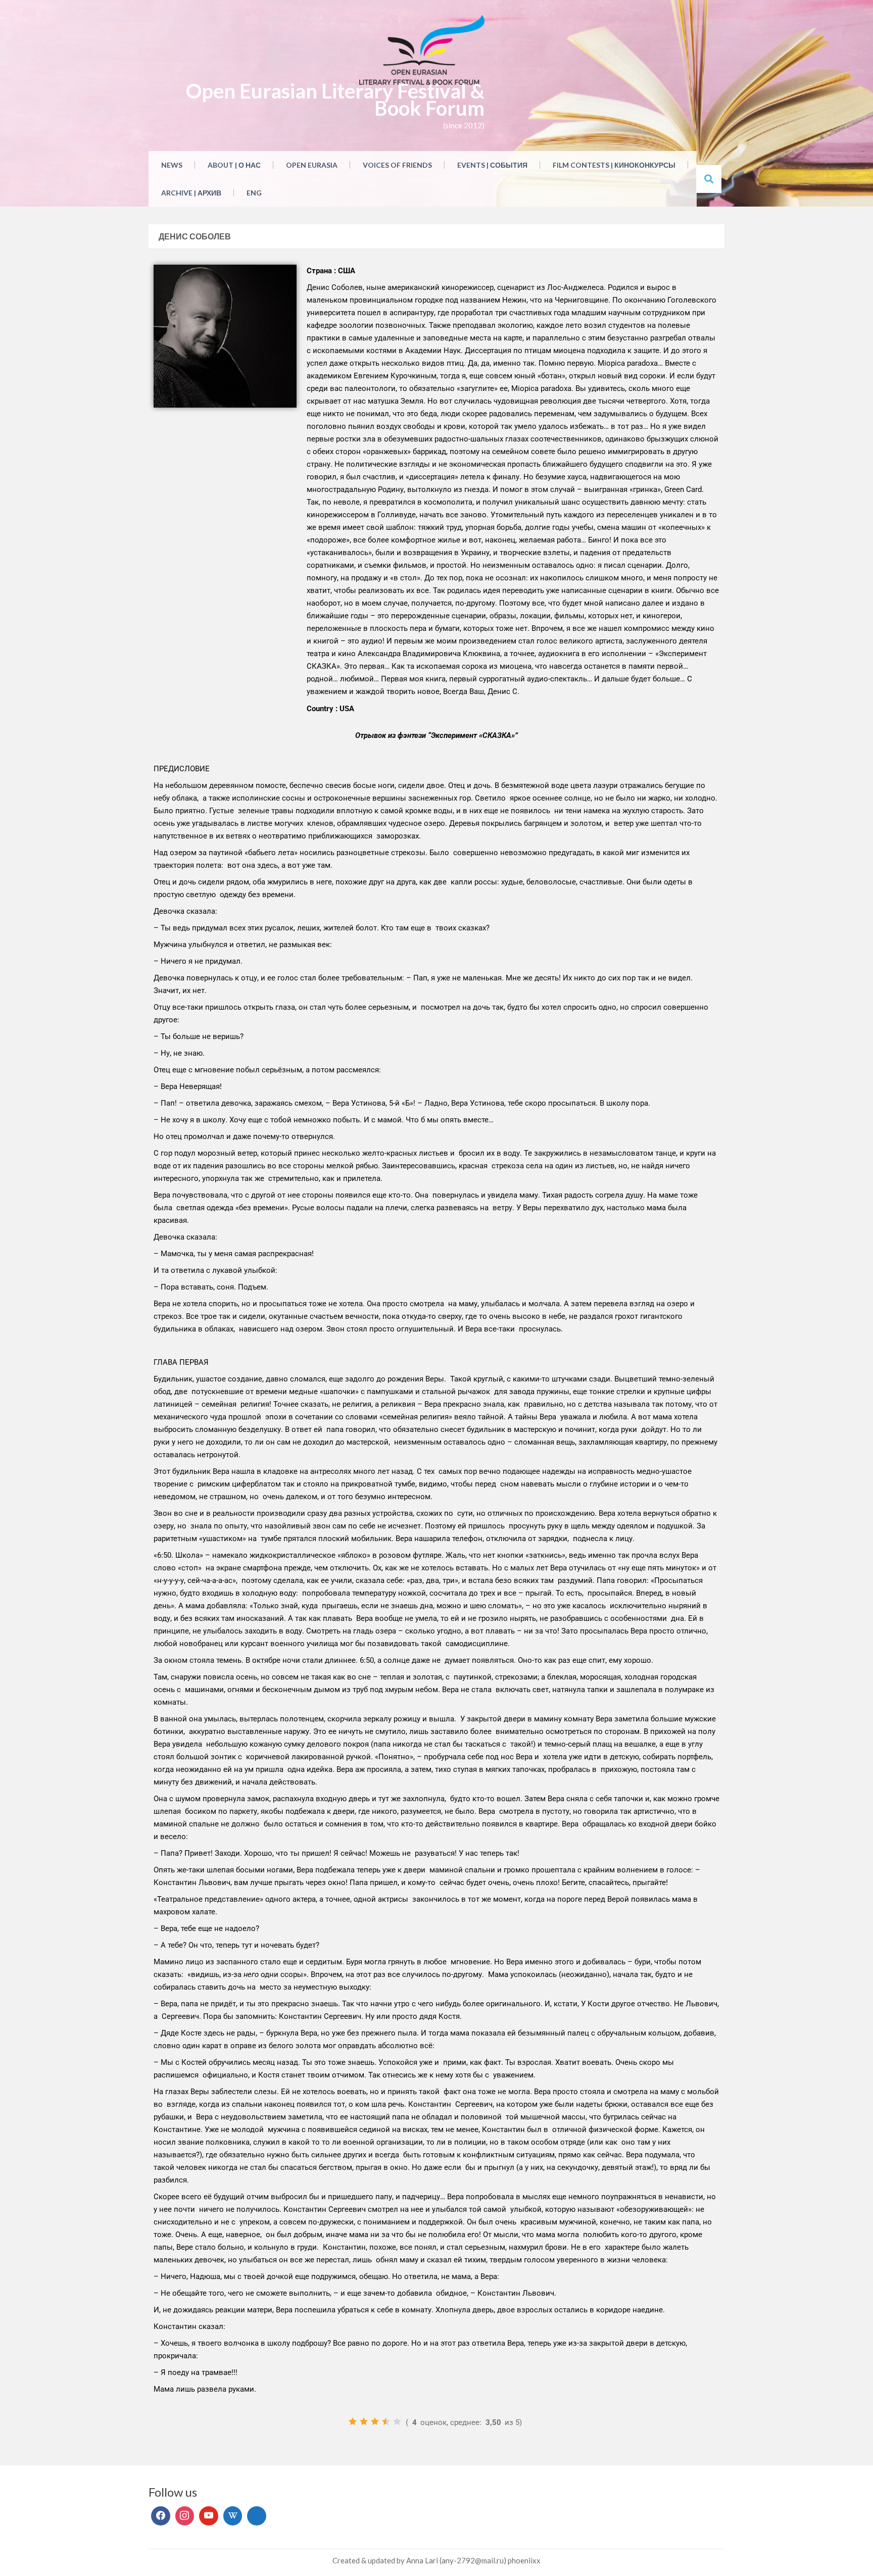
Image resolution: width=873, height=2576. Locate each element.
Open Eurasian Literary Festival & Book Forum (335, 100)
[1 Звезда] (353, 2421)
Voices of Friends (397, 165)
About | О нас (234, 165)
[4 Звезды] (386, 2421)
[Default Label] (209, 2516)
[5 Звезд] (397, 2421)
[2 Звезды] (364, 2421)
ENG (254, 193)
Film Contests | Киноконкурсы (614, 165)
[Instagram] (185, 2516)
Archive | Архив (191, 193)
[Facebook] (161, 2516)
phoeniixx (524, 2560)
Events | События (492, 165)
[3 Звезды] (375, 2421)
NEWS (172, 165)
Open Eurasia (312, 165)
